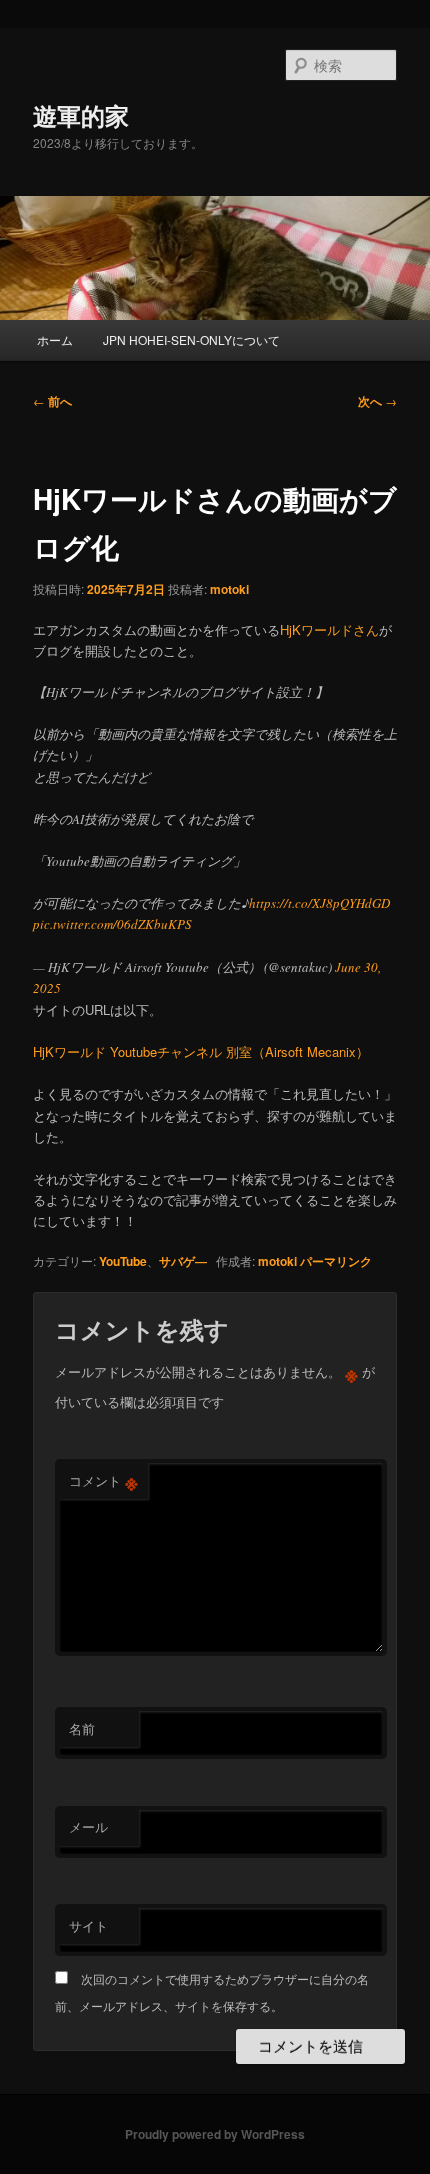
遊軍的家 (81, 115)
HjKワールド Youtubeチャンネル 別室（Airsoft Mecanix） (201, 1051)
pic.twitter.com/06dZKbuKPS (112, 924)
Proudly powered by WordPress (215, 2134)
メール (88, 1826)
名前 (82, 1728)
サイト (88, 1925)
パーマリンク (336, 1261)
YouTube (123, 1261)
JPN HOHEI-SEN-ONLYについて (191, 339)
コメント (103, 1481)
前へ (52, 401)
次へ (377, 401)
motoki (229, 589)
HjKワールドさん (329, 629)
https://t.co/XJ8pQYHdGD (319, 903)
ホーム (55, 339)
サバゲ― (183, 1261)
